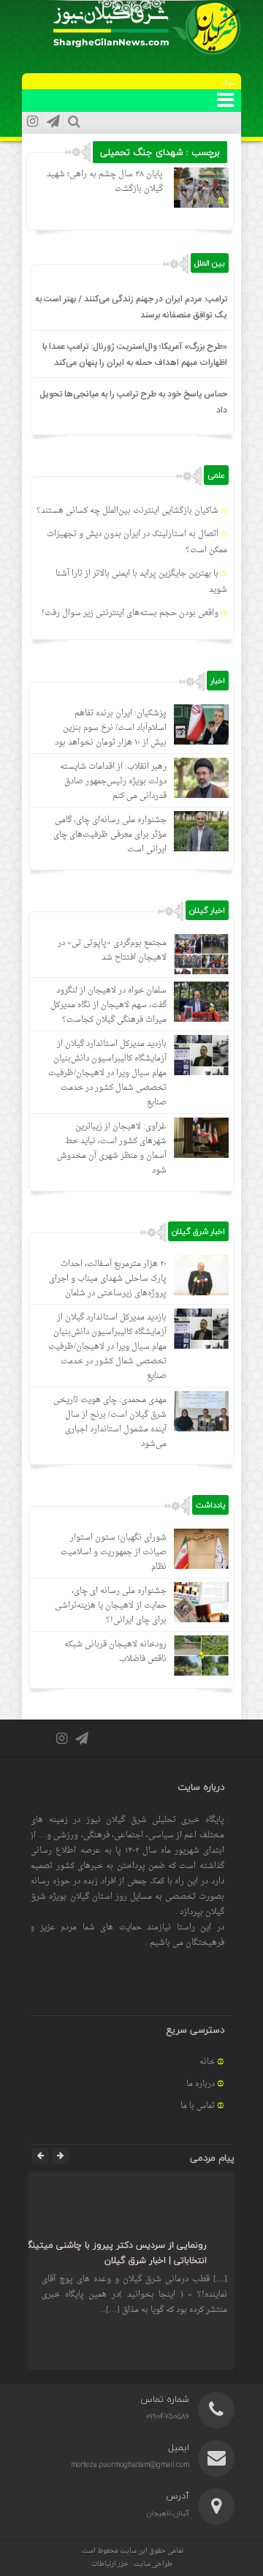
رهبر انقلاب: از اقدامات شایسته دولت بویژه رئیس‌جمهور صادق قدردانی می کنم (113, 782)
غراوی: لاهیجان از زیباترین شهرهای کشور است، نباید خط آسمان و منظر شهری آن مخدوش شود (112, 1149)
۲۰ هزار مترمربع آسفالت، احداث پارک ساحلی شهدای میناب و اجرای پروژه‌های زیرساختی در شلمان (108, 1279)
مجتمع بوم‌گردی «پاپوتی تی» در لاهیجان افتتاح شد (112, 950)
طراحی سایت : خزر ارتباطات (132, 2564)
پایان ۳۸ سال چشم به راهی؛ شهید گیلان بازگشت (105, 182)
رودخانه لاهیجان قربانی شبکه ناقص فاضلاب (115, 1652)
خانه (207, 2062)
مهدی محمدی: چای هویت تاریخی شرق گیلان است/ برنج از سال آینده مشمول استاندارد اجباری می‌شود (110, 1422)
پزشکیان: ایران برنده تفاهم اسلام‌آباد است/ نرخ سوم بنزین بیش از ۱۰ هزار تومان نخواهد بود (111, 728)
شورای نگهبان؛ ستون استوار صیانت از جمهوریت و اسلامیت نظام (114, 1552)
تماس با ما (198, 2106)
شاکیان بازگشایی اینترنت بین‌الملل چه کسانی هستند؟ (127, 511)
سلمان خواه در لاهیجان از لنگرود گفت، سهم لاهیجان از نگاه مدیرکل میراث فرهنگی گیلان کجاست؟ (108, 1005)
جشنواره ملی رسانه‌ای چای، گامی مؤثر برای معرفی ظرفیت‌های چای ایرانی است (110, 835)
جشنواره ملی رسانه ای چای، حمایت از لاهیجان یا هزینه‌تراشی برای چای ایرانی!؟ (111, 1606)
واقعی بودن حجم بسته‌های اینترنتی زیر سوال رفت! (130, 613)
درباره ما (201, 2084)
